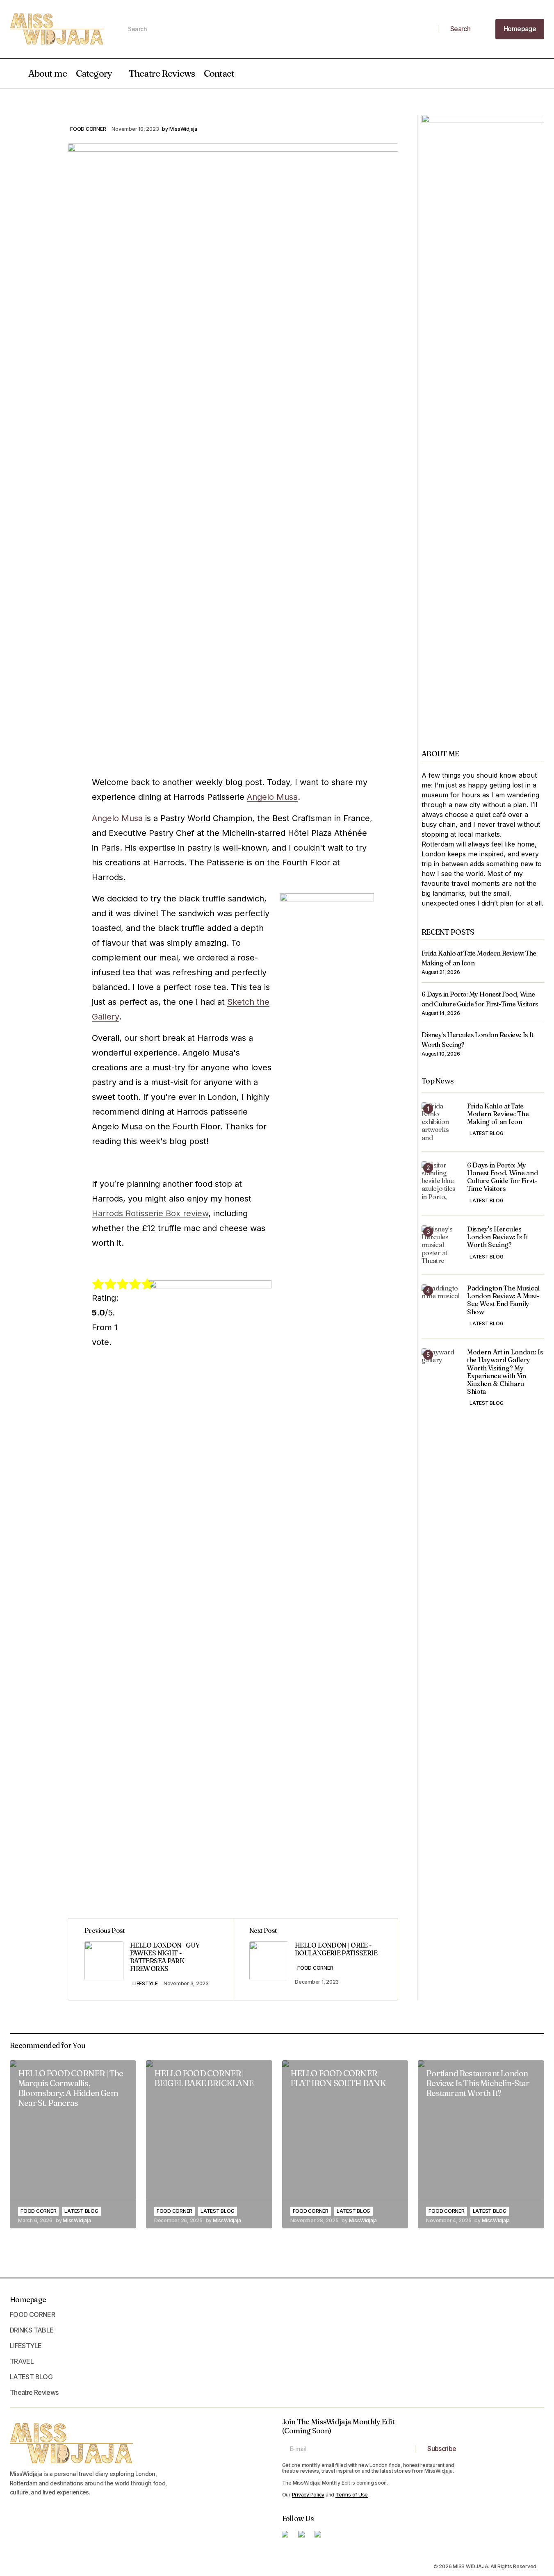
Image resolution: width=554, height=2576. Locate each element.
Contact (219, 73)
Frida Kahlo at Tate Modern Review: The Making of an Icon (498, 1114)
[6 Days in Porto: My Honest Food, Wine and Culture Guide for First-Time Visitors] (441, 1181)
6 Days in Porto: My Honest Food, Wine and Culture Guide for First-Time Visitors (502, 1177)
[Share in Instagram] (50, 139)
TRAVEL (22, 2361)
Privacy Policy (308, 2495)
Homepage (28, 2300)
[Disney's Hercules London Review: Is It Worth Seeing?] (441, 1245)
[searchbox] (279, 29)
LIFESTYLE (145, 1983)
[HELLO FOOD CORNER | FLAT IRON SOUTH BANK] (345, 2144)
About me (48, 73)
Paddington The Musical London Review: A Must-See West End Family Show (503, 1300)
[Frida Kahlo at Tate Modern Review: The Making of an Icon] (441, 1122)
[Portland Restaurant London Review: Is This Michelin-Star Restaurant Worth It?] (481, 2144)
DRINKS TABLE (32, 2330)
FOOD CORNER (88, 129)
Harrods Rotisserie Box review (150, 1213)
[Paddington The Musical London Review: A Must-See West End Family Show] (441, 1304)
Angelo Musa (272, 797)
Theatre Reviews (162, 73)
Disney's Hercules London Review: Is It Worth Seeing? (498, 1237)
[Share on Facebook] (50, 123)
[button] (14, 73)
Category (94, 73)
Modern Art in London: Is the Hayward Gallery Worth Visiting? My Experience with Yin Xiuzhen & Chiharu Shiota (505, 1372)
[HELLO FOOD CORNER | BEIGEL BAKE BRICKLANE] (209, 2144)
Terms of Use (352, 2495)
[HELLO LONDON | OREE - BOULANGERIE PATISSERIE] (315, 1959)
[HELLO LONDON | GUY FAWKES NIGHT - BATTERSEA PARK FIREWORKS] (150, 1959)
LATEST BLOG (486, 1134)
